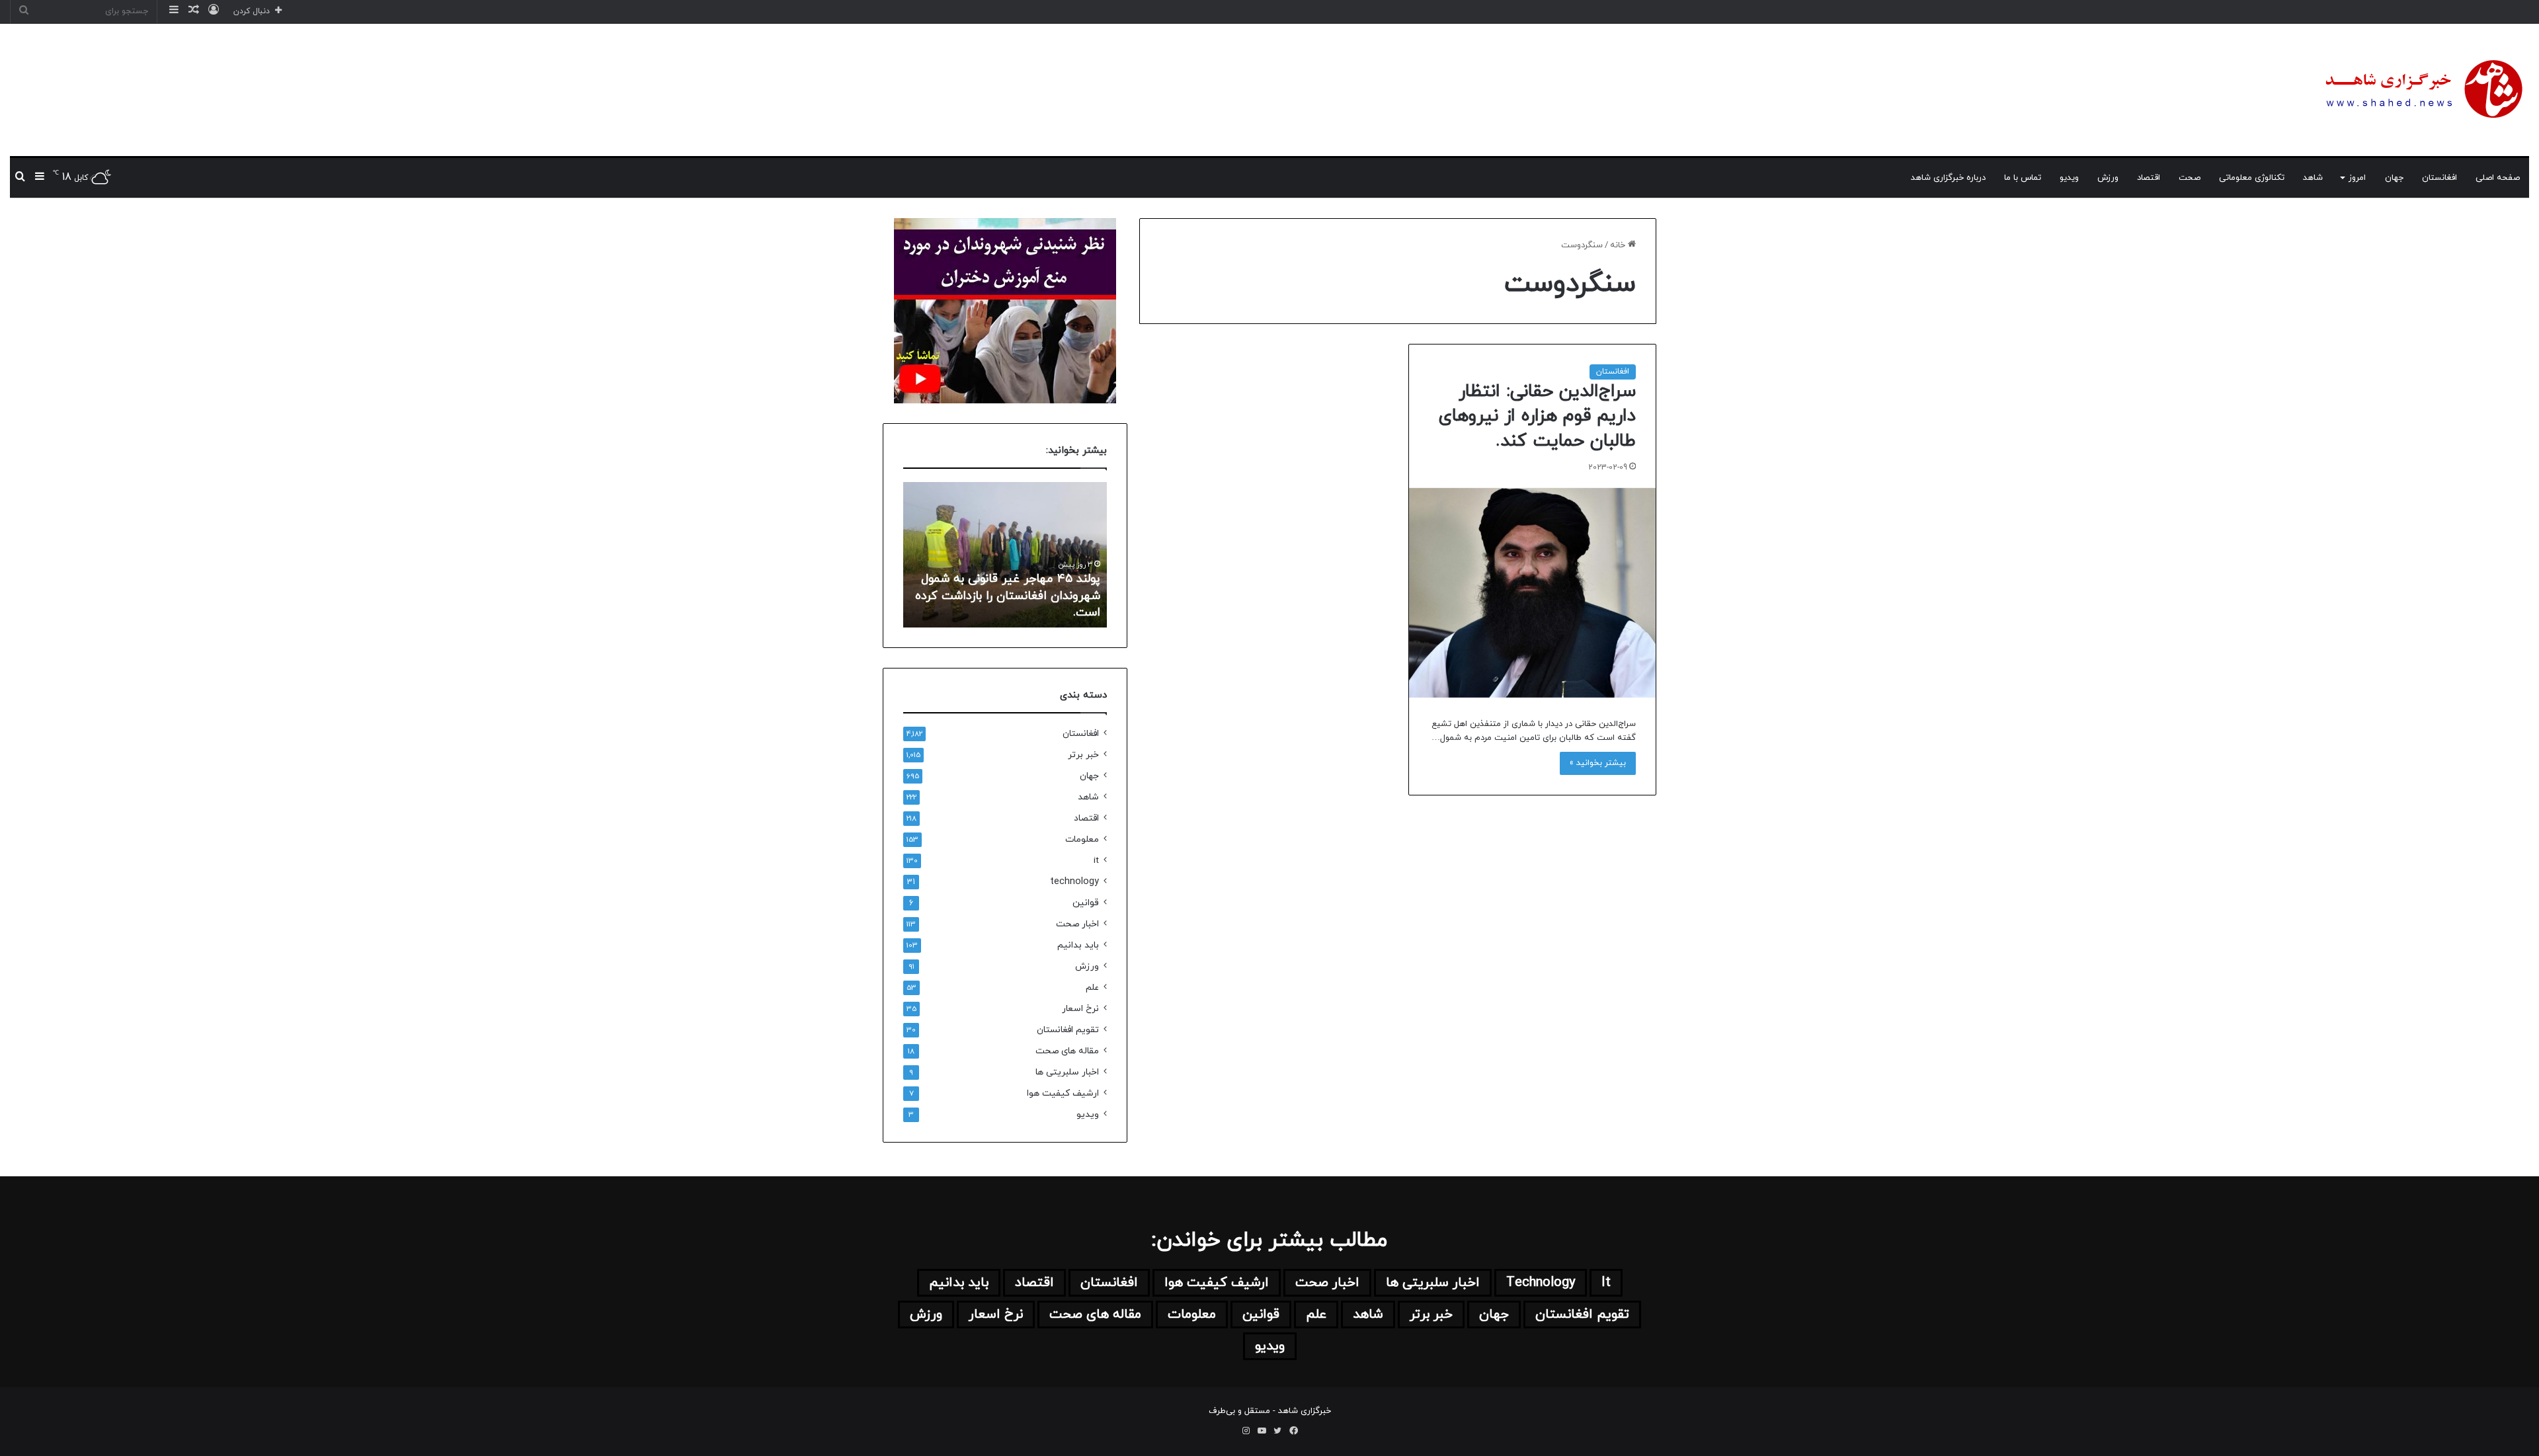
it (1096, 861)
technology (1074, 882)
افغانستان (2439, 178)
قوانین (1086, 903)
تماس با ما (2023, 178)
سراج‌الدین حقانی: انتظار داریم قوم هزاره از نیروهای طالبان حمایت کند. (1537, 417)
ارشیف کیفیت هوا (1063, 1093)
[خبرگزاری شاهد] (2422, 90)
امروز (2357, 178)
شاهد (2313, 178)
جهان (2394, 178)
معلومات (1082, 839)
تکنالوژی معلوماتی (2252, 178)
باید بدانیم (1078, 945)
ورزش (2108, 178)
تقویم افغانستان (1068, 1030)
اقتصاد (2149, 178)
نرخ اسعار (1080, 1009)
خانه (1619, 245)
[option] (993, 555)
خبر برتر (1083, 755)
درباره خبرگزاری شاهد (1948, 178)
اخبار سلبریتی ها (1067, 1072)
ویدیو (2069, 178)
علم (1092, 988)
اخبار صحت (1077, 924)
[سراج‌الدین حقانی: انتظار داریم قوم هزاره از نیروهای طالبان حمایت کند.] (1532, 593)
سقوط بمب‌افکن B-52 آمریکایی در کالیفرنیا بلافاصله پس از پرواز (1003, 604)
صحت (2190, 178)
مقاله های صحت (1067, 1051)
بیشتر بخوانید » (1598, 763)
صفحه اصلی (2498, 178)
